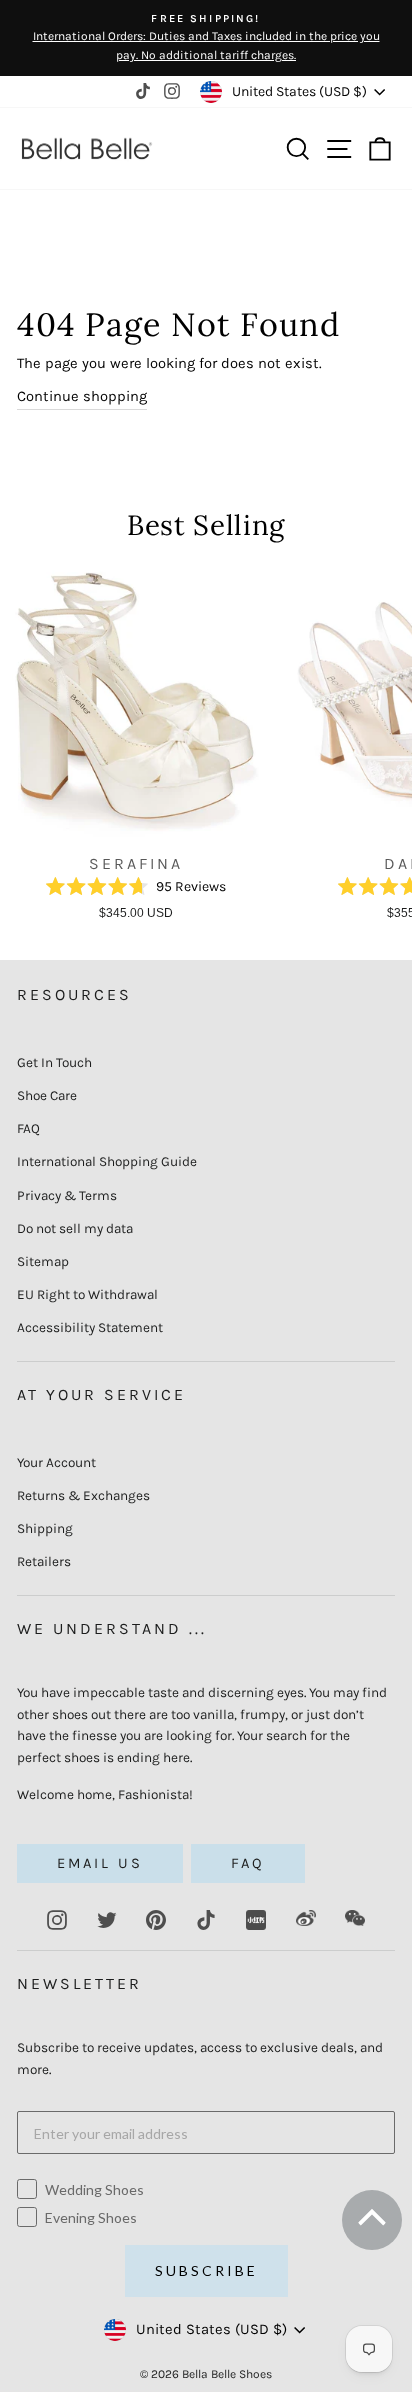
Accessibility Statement (90, 1327)
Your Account (56, 1462)
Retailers (44, 1561)
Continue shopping (82, 396)
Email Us (100, 1863)
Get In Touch (54, 1062)
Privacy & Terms (67, 1195)
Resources (74, 994)
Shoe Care (47, 1095)
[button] (370, 2226)
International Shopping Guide (107, 1161)
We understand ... (112, 1628)
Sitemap (43, 1261)
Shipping (45, 1528)
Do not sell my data (75, 1228)
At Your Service (101, 1394)
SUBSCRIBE (206, 2270)
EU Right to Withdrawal (87, 1294)
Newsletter (79, 1983)
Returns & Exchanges (83, 1495)
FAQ (28, 1128)
